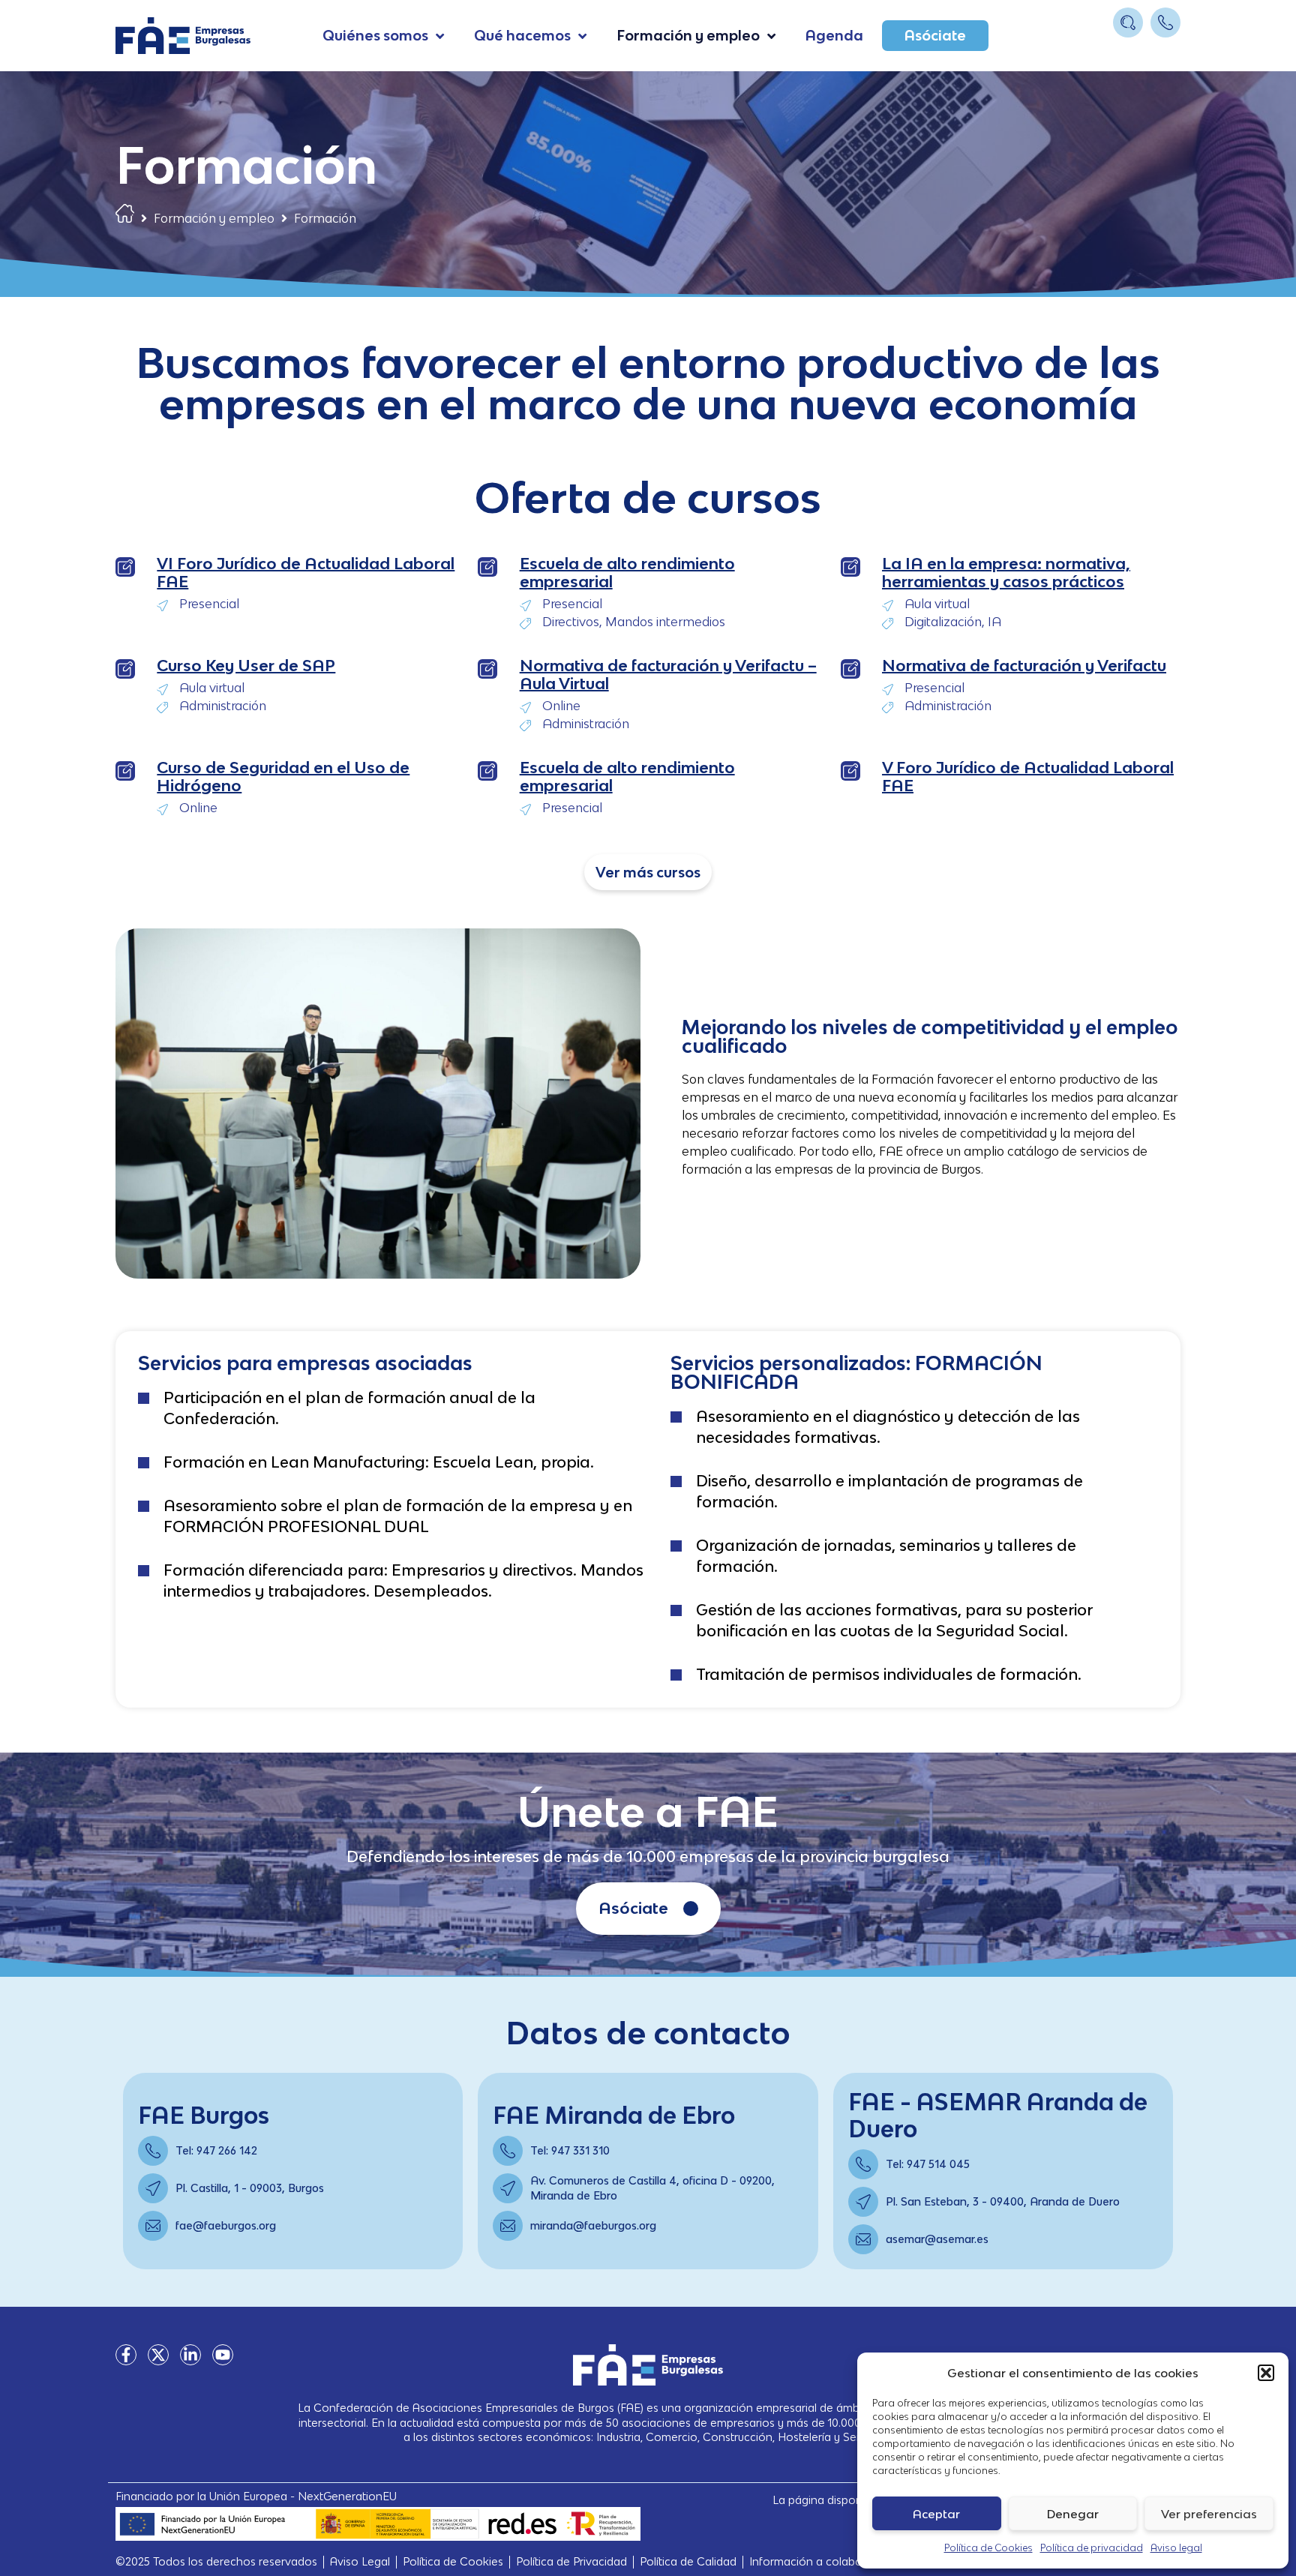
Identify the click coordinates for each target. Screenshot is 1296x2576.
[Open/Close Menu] (1167, 51)
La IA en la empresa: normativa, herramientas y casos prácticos (1006, 573)
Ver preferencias (1209, 2514)
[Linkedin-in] (190, 2355)
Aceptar (936, 2514)
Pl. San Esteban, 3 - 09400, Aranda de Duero (1003, 2201)
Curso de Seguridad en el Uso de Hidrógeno (283, 777)
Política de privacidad (1092, 2548)
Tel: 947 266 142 (216, 2150)
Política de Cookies (988, 2548)
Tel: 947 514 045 (928, 2164)
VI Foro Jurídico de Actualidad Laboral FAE (306, 573)
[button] (1266, 2373)
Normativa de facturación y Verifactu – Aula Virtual (668, 675)
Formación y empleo (214, 218)
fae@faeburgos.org (226, 2225)
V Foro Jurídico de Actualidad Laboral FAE (1028, 777)
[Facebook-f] (126, 2355)
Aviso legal (1176, 2548)
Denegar (1073, 2514)
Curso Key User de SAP (246, 666)
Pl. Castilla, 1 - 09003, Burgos (250, 2188)
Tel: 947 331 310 (570, 2150)
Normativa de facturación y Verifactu (1024, 666)
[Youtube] (223, 2355)
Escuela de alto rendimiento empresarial (627, 573)
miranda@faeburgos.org (593, 2225)
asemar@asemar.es (937, 2239)
